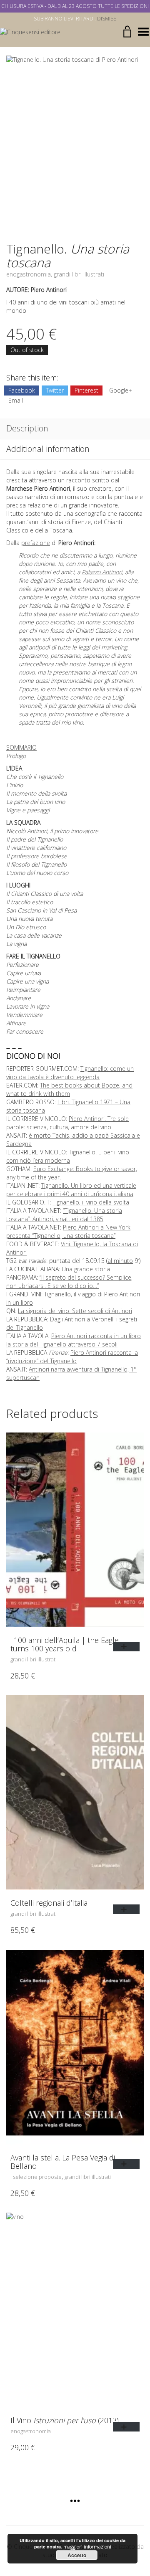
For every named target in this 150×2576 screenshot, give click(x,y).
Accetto (77, 2555)
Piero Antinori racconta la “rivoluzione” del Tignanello (72, 1357)
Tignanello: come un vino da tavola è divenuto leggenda (70, 1073)
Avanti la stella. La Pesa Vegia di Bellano (63, 2162)
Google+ (121, 390)
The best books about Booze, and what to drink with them (69, 1089)
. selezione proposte (36, 2177)
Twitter (55, 390)
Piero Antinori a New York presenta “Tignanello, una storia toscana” (68, 1231)
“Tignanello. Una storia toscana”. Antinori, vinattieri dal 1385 (64, 1215)
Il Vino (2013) (65, 2420)
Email (16, 400)
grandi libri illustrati (79, 274)
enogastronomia (29, 274)
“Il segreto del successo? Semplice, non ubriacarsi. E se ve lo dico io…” (69, 1282)
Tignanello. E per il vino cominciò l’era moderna (68, 1156)
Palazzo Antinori (102, 572)
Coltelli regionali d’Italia (49, 1903)
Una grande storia (86, 1269)
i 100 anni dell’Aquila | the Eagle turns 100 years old (65, 1644)
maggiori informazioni (87, 2547)
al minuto (120, 1261)
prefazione (36, 543)
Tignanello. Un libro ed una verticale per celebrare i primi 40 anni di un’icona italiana (71, 1190)
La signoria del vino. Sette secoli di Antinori (75, 1311)
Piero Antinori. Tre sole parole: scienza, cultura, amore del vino (67, 1123)
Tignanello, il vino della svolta (91, 1202)
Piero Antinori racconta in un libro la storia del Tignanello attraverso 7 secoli (74, 1340)
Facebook (22, 390)
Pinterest (86, 390)
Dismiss (107, 19)
